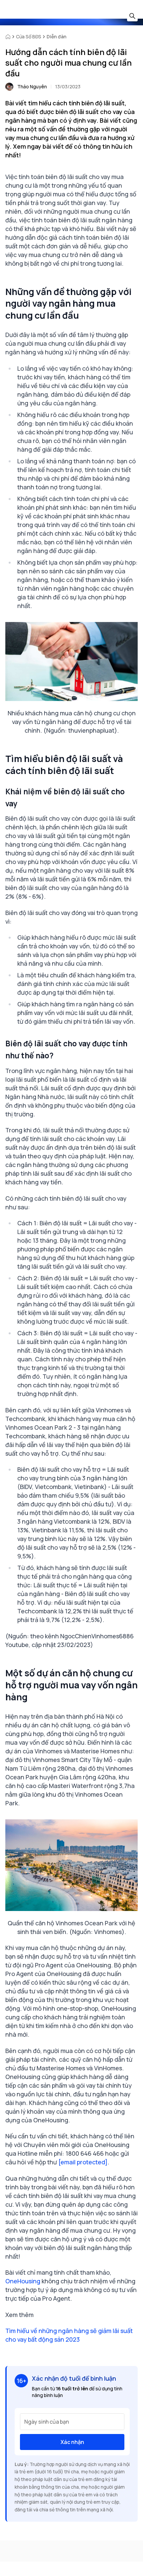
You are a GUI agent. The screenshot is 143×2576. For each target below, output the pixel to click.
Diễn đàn (57, 36)
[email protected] (83, 2162)
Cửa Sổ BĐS (29, 36)
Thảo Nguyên (32, 86)
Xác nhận (72, 2442)
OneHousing (23, 2281)
